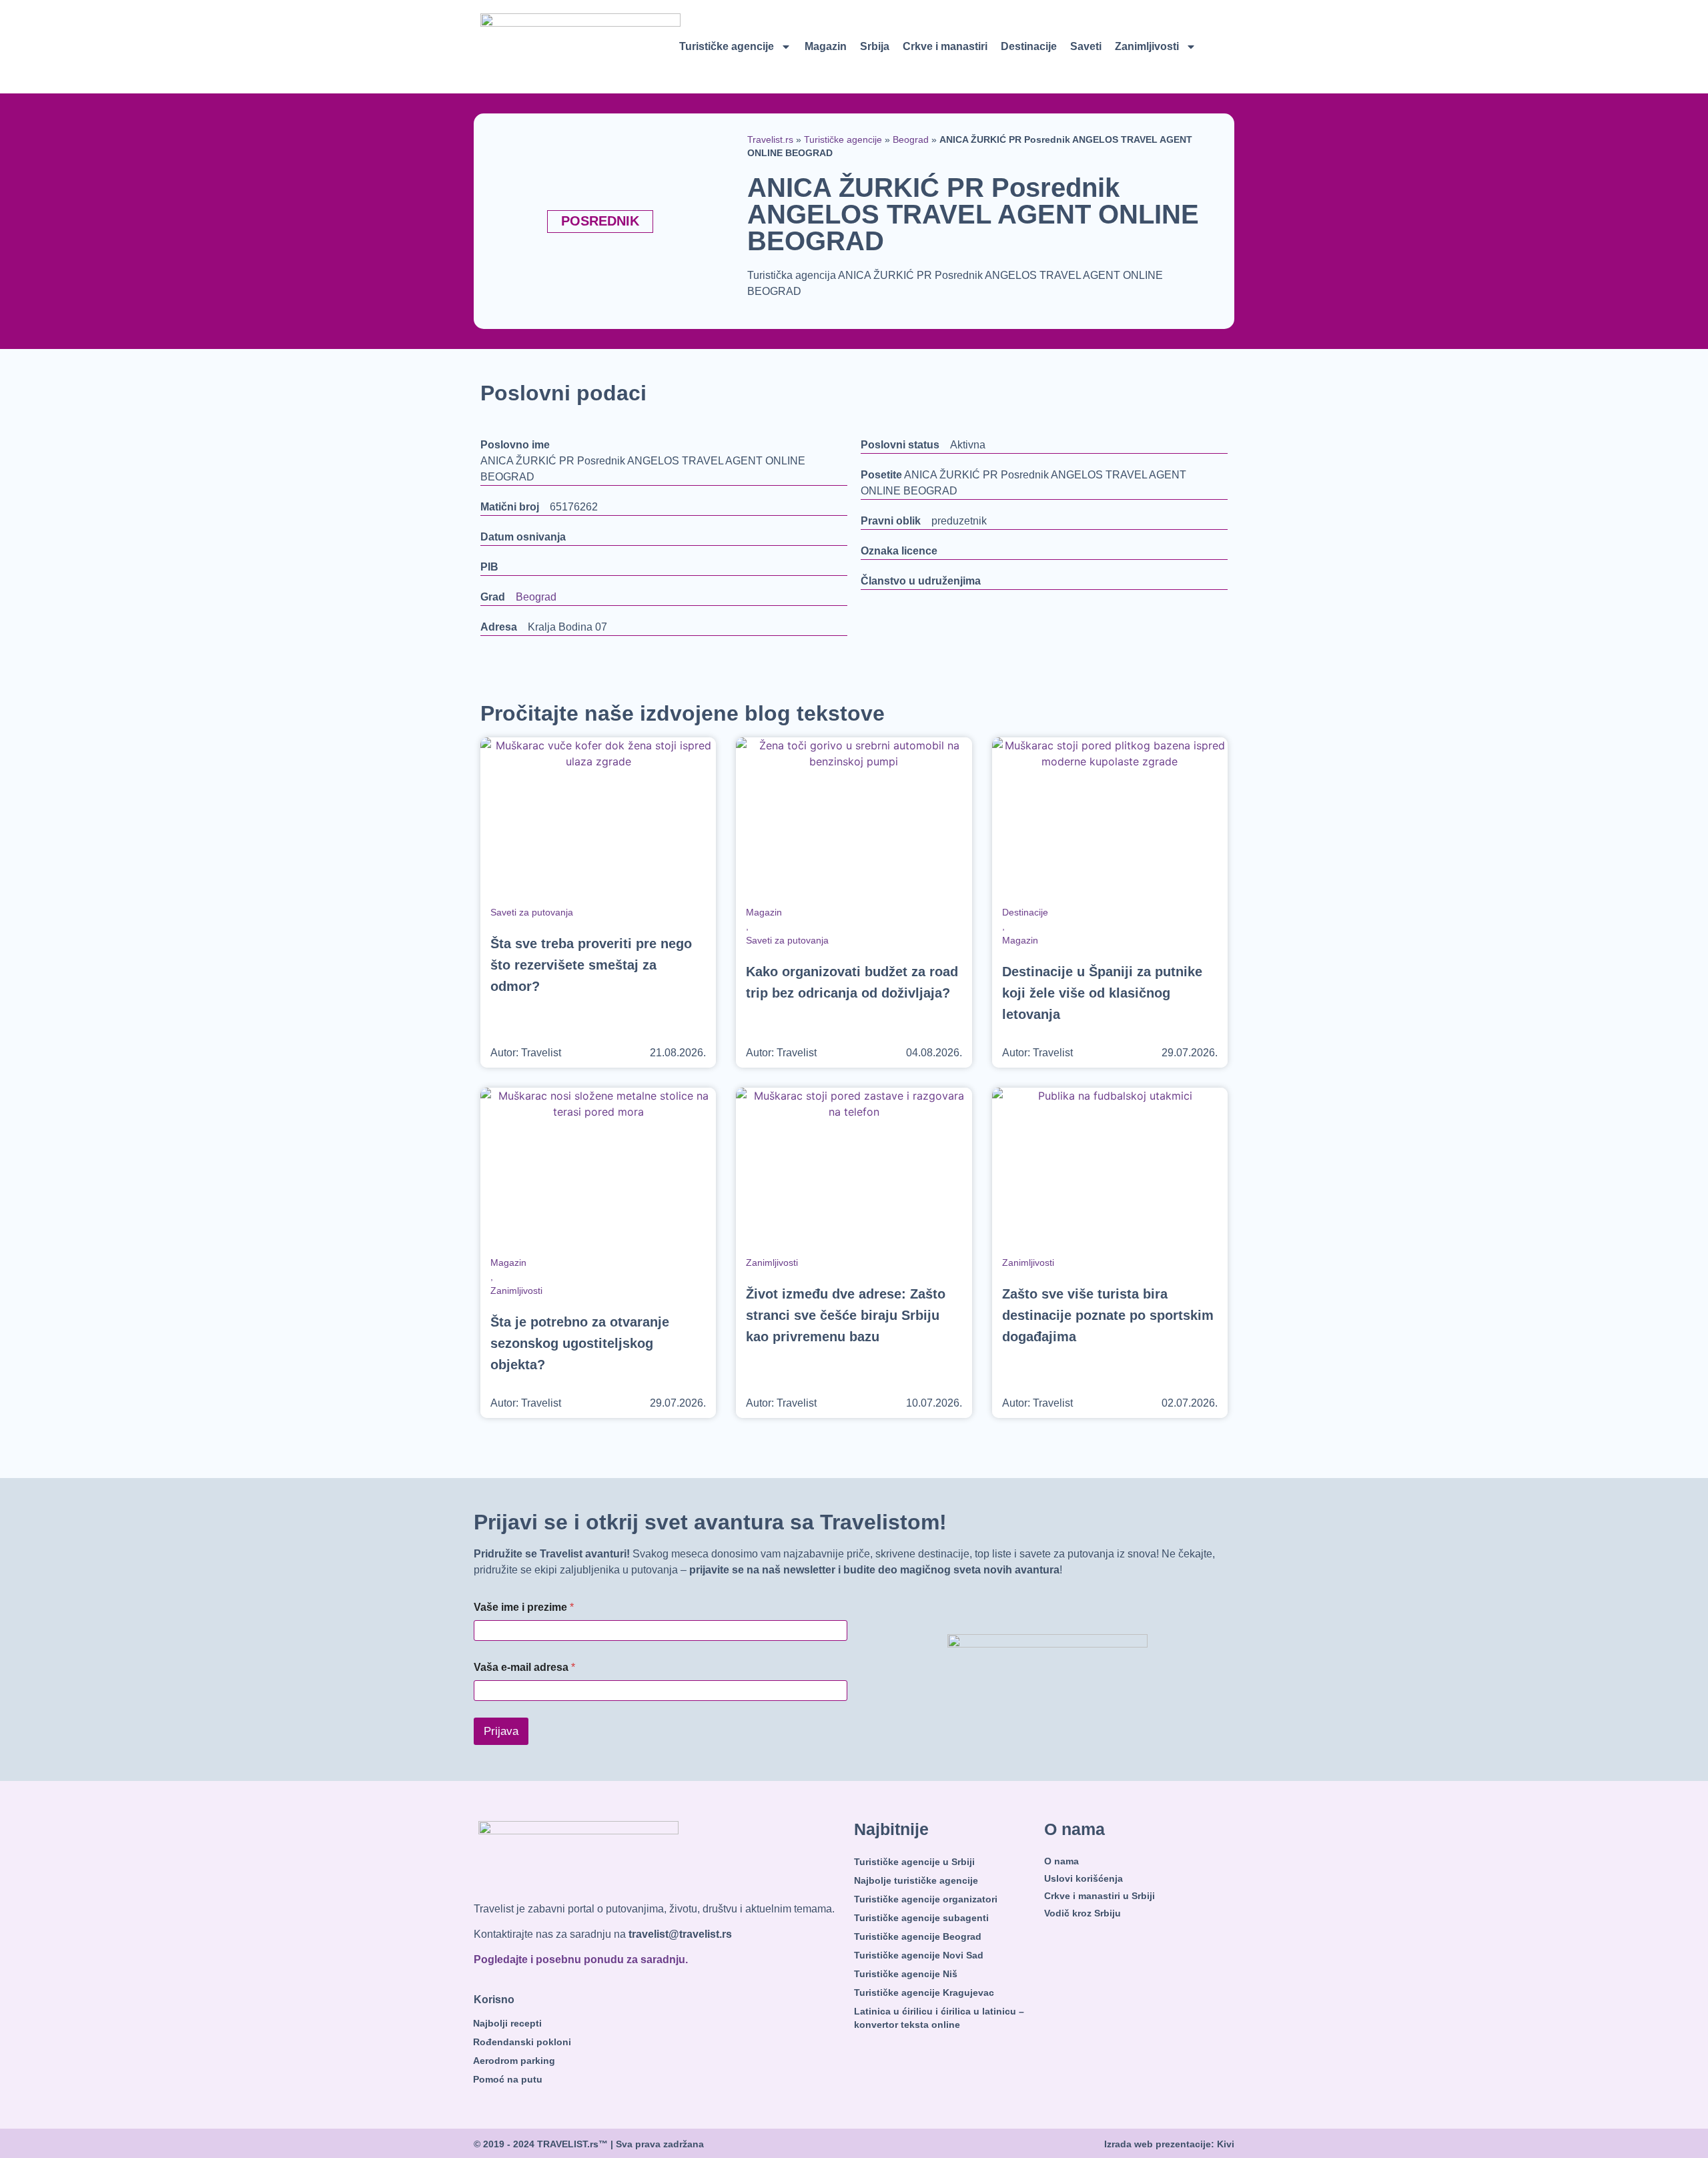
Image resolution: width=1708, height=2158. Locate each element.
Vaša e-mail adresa (524, 1667)
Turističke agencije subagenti (921, 1918)
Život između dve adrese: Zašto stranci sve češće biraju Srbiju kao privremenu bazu (846, 1315)
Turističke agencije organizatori (926, 1899)
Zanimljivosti (1147, 46)
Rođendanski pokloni (522, 2042)
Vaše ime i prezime (524, 1607)
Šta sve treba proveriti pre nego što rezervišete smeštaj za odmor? (591, 965)
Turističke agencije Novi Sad (919, 1955)
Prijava (501, 1731)
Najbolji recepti (507, 2023)
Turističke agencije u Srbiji (914, 1862)
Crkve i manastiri (945, 46)
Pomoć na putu (508, 2079)
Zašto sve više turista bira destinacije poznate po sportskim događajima (1108, 1315)
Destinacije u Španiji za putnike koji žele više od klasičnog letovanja (1102, 993)
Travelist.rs (770, 140)
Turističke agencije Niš (906, 1974)
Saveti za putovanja (532, 912)
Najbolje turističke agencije (916, 1880)
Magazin (826, 46)
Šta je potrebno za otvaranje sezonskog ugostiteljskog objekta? (580, 1343)
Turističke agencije (727, 46)
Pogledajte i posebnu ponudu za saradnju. (581, 1959)
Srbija (875, 46)
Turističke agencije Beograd (918, 1936)
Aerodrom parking (514, 2061)
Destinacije (1029, 46)
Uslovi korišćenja (1084, 1878)
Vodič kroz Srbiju (1083, 1913)
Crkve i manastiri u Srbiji (1100, 1896)
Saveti (1086, 46)
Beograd (911, 140)
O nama (1061, 1861)
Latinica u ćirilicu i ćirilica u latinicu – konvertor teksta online (939, 2018)
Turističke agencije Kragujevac (924, 1993)
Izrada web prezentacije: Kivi (1169, 2144)
